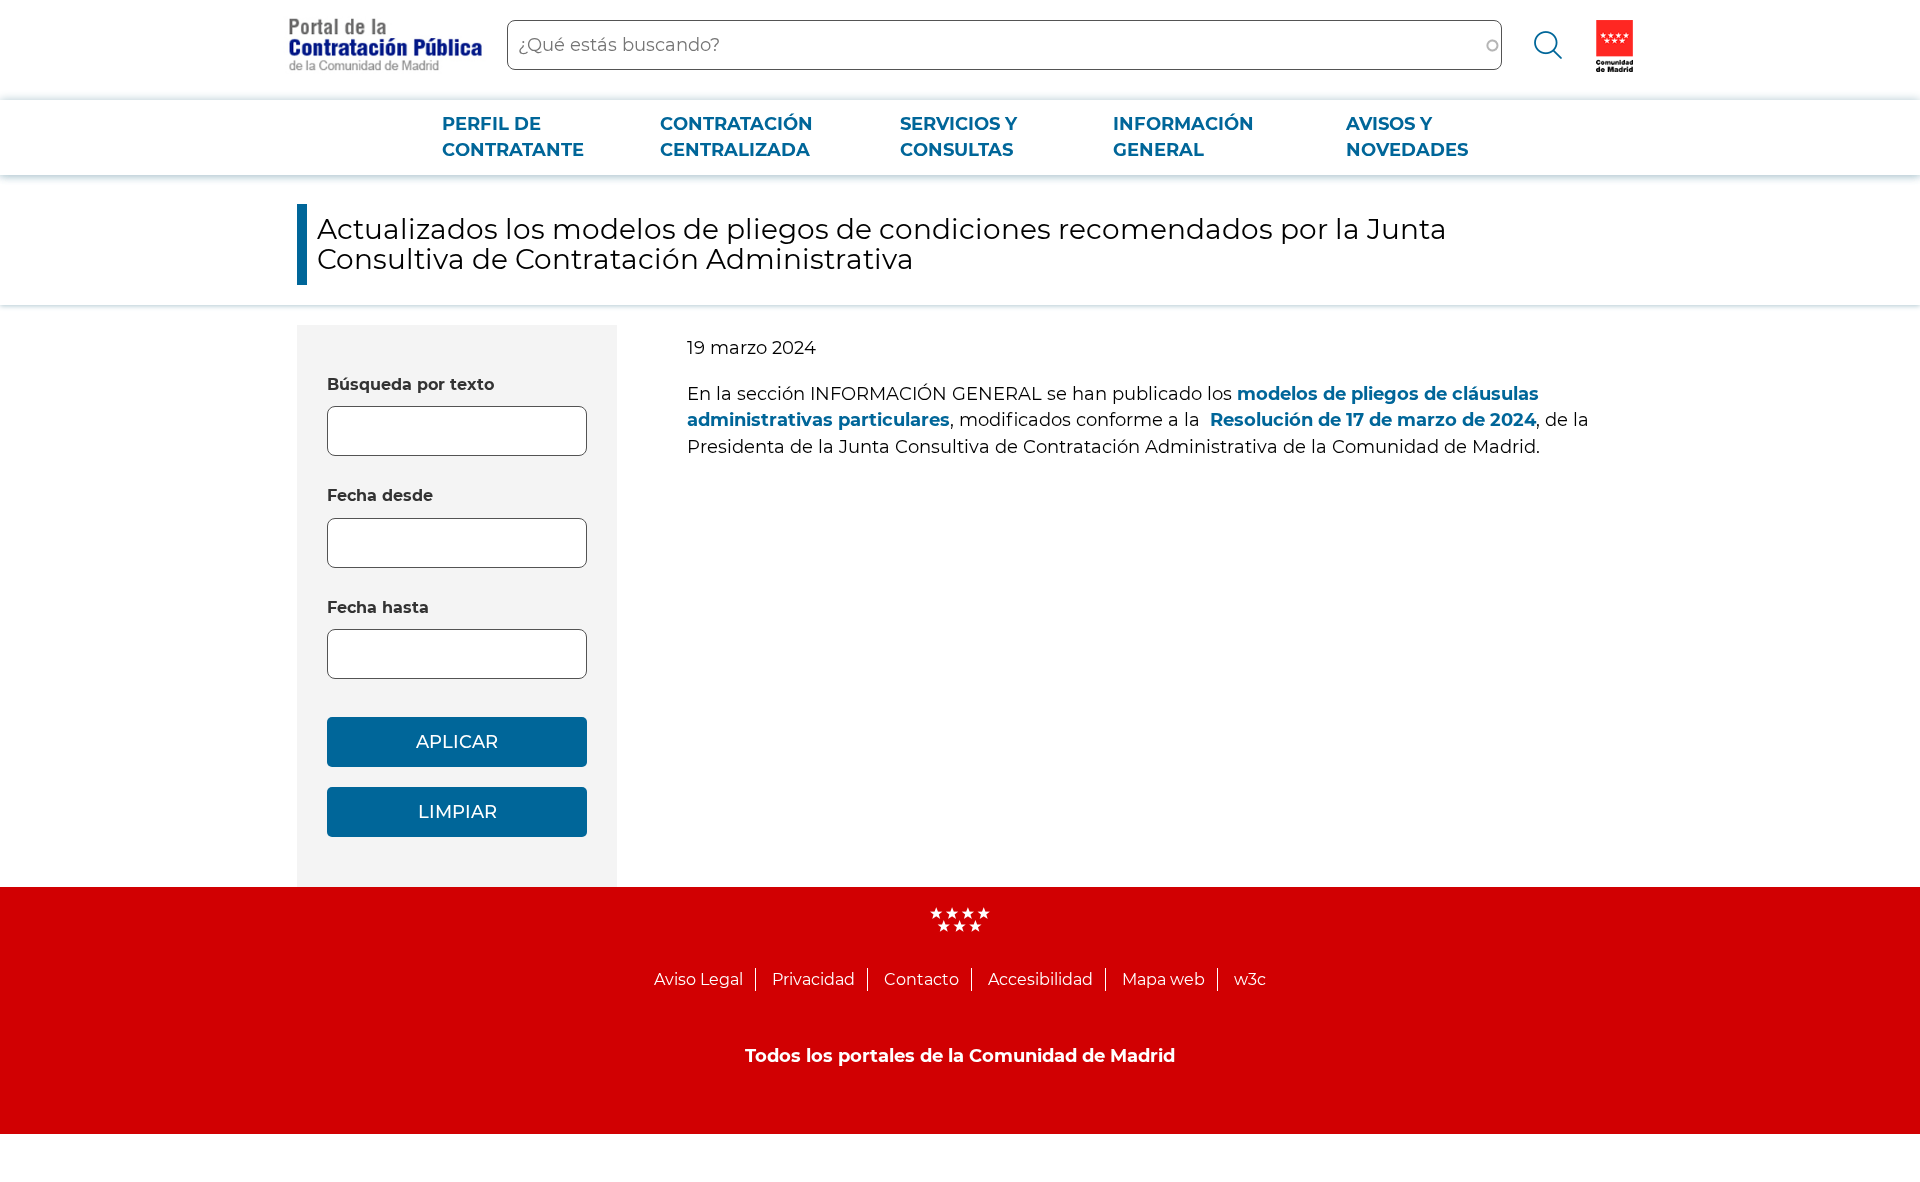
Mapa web (1163, 979)
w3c (1250, 979)
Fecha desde (380, 495)
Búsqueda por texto (410, 384)
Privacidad (813, 979)
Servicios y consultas (958, 137)
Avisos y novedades (1407, 137)
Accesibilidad (1040, 979)
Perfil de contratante (513, 137)
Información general (1183, 137)
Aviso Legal (698, 979)
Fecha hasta (378, 607)
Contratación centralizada (736, 137)
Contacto (921, 979)
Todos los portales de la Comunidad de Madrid (960, 1056)
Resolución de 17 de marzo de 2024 (1373, 420)
